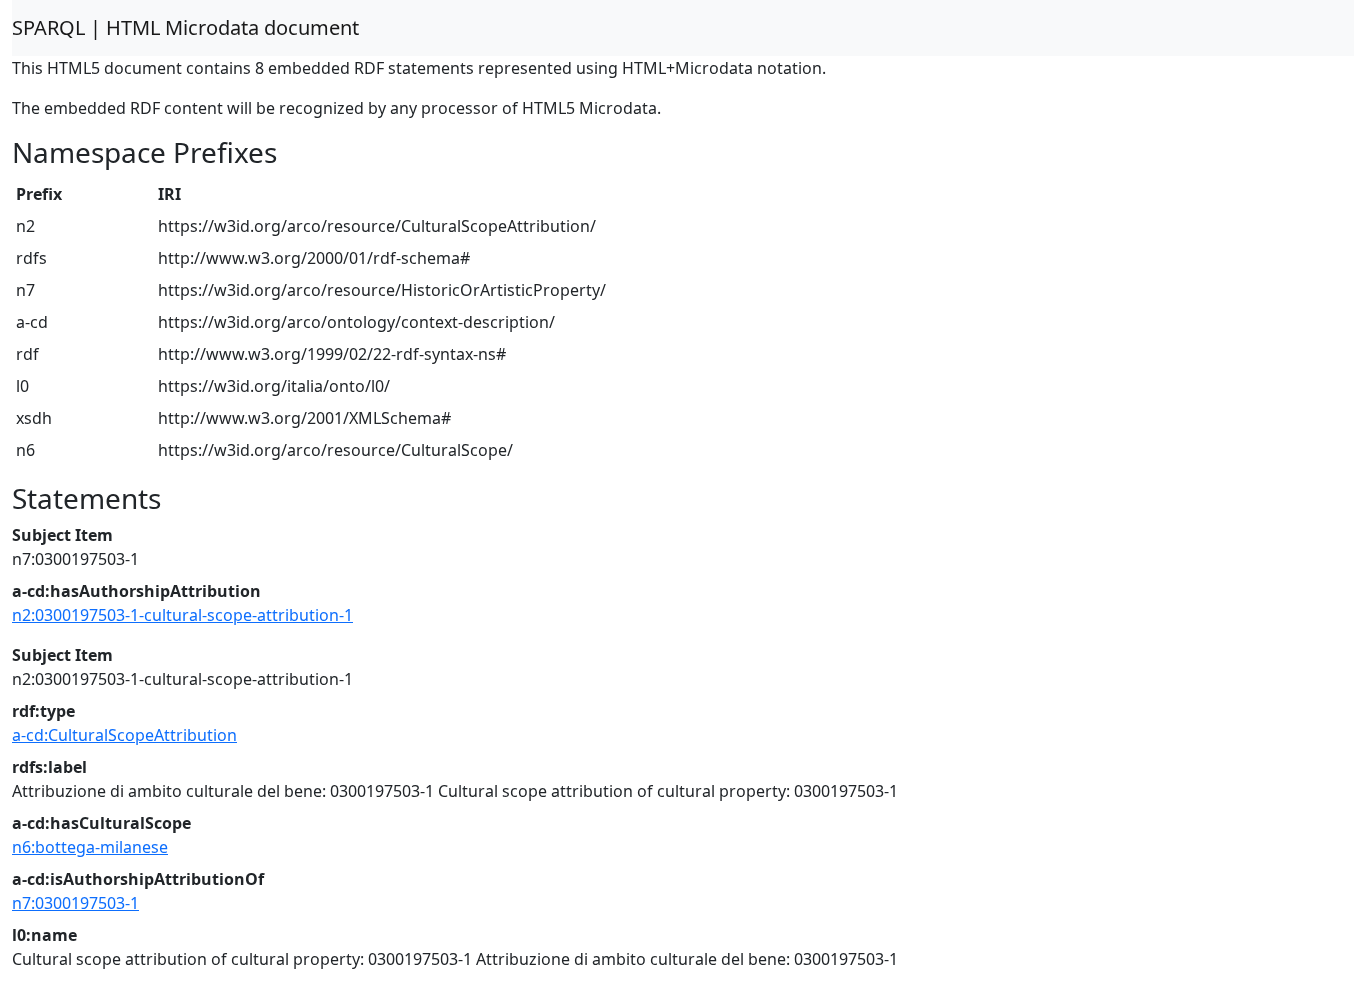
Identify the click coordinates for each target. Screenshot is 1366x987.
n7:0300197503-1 (75, 903)
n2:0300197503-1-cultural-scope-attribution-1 (182, 615)
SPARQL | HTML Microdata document (185, 27)
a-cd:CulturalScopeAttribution (124, 735)
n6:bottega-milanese (90, 847)
